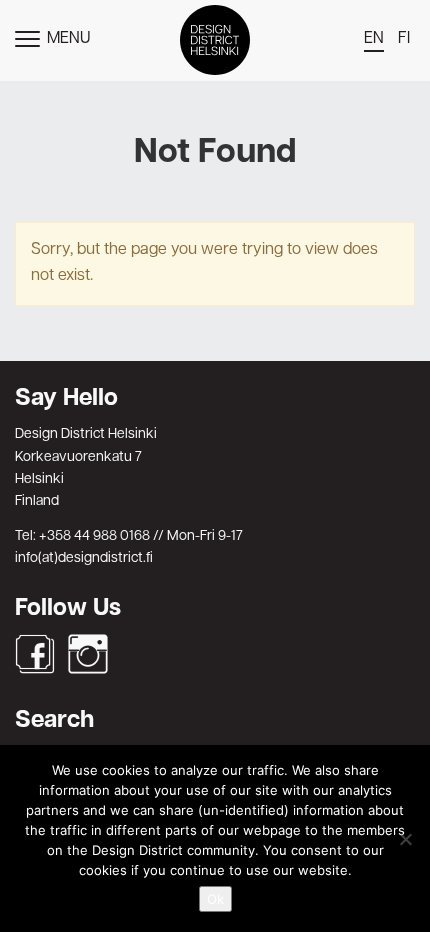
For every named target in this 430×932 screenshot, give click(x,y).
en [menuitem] (374, 39)
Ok (215, 899)
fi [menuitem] (404, 39)
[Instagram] (88, 654)
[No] (405, 839)
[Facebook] (35, 654)
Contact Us (215, 348)
